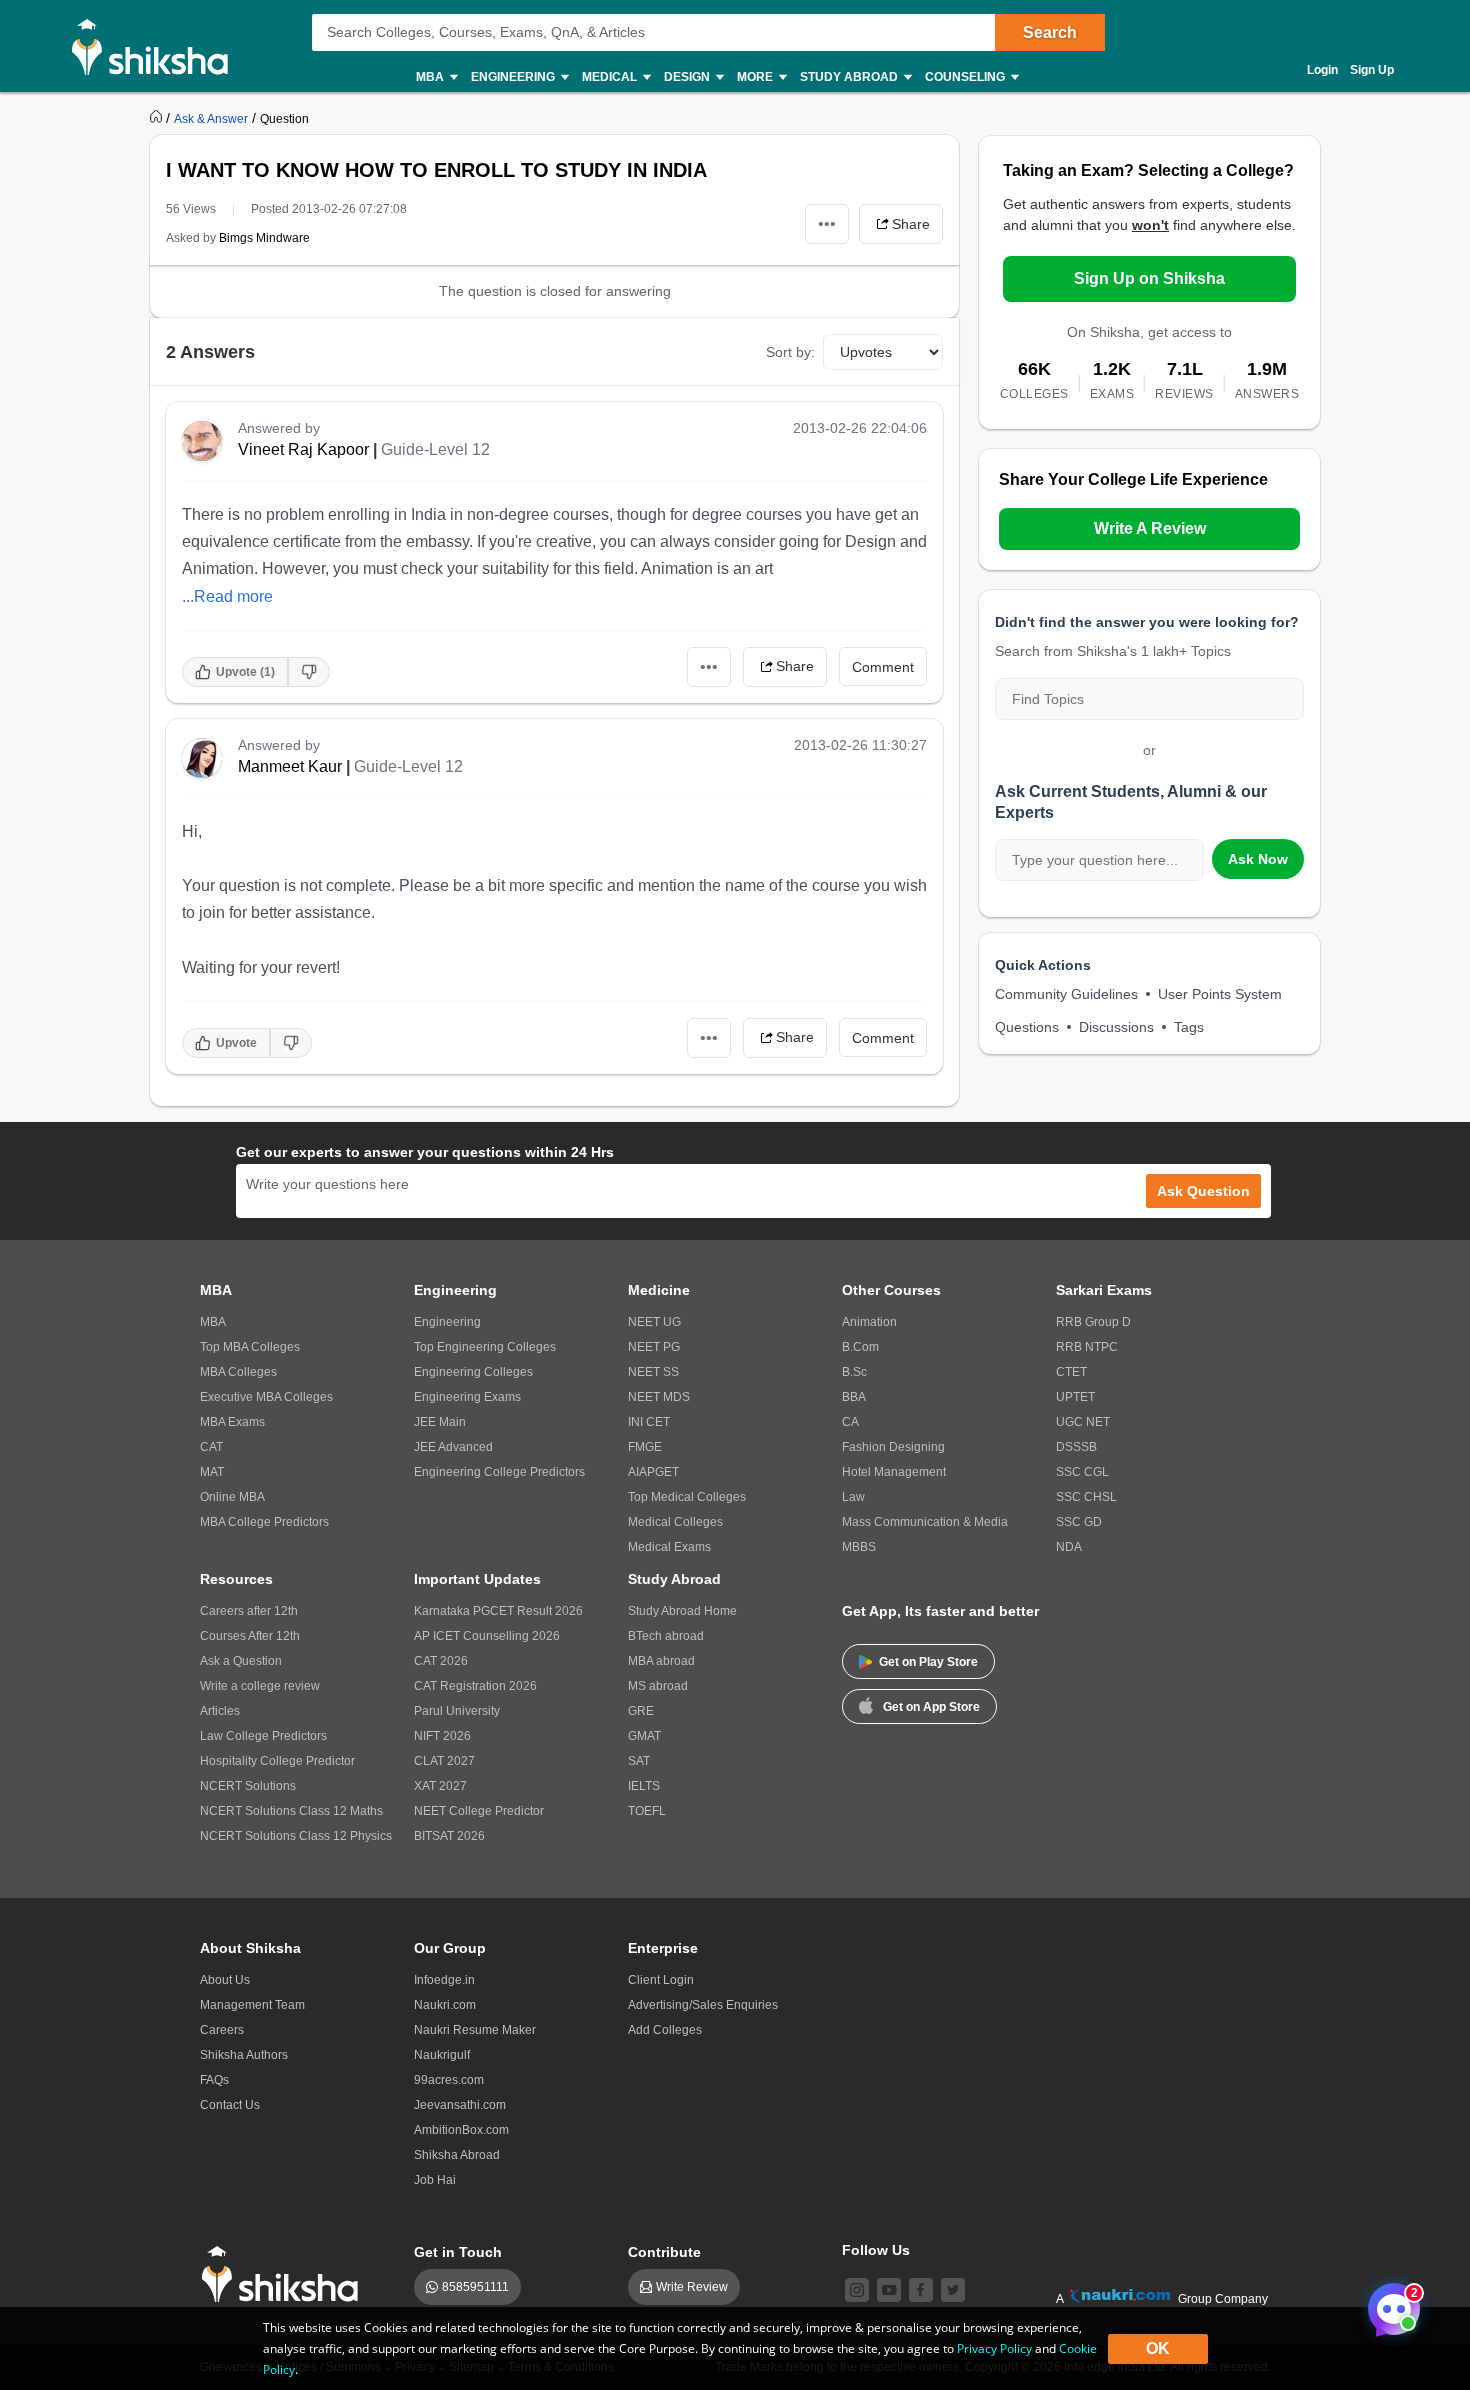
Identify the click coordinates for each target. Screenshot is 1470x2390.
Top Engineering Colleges (485, 1347)
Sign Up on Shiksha (1149, 278)
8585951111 (475, 2287)
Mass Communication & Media (925, 1522)
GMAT (644, 1736)
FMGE (645, 1447)
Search (1050, 32)
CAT (211, 1447)
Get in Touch (458, 2252)
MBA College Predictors (264, 1522)
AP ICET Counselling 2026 (487, 1636)
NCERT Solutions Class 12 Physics (296, 1836)
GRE (641, 1711)
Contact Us (230, 2105)
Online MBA (232, 1497)
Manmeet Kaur (290, 766)
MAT (212, 1472)
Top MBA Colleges (250, 1347)
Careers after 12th (249, 1611)
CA (850, 1422)
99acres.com (449, 2080)
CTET (1071, 1372)
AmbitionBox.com (461, 2130)
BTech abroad (666, 1636)
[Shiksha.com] (157, 46)
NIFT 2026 (442, 1736)
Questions (1027, 1027)
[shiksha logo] (285, 2274)
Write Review (692, 2287)
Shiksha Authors (244, 2055)
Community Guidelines (1066, 994)
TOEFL (647, 1811)
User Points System (1220, 994)
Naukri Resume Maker (475, 2030)
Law (853, 1497)
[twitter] (953, 2290)
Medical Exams (669, 1547)
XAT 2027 (440, 1786)
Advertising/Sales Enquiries (703, 2005)
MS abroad (658, 1686)
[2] (1389, 2304)
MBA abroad (661, 1661)
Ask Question (1203, 1191)
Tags (1189, 1027)
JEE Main (440, 1422)
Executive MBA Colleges (266, 1397)
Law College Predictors (263, 1736)
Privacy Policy (994, 2348)
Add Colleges (665, 2030)
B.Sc (854, 1372)
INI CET (649, 1422)
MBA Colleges (238, 1372)
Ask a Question (241, 1661)
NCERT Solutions (248, 1786)
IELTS (644, 1786)
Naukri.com (445, 2005)
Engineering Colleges (473, 1372)
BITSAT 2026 (449, 1836)
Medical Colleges (675, 1522)
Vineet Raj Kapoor (303, 449)
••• (827, 223)
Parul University (457, 1711)
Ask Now (1258, 859)
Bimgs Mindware (264, 238)
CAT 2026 (441, 1661)
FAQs (214, 2080)
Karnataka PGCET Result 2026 (498, 1611)
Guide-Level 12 (435, 449)
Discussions (1116, 1027)
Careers (222, 2030)
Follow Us (876, 2250)
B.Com (860, 1347)
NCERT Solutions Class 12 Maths (291, 1811)
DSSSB (1076, 1447)
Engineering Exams (467, 1397)
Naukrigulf (442, 2055)
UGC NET (1083, 1422)
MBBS (859, 1547)
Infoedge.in (444, 1980)
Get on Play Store (928, 1662)
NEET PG (654, 1347)
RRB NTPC (1087, 1347)
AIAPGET (653, 1472)
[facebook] (921, 2290)
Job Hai (435, 2180)
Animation (869, 1322)
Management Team (252, 2005)
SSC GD (1079, 1522)
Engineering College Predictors (499, 1472)
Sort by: (790, 352)
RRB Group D (1093, 1322)
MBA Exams (232, 1422)
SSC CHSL (1086, 1497)
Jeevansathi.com (460, 2105)
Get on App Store (931, 1707)
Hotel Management (894, 1472)
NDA (1069, 1547)
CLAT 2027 (444, 1761)
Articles (220, 1711)
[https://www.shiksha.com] (158, 118)
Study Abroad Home (682, 1611)
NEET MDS (659, 1397)
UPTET (1075, 1397)
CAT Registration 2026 (475, 1686)
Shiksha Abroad (457, 2155)
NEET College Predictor (479, 1811)
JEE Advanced (453, 1447)
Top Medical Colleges (687, 1497)
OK (1158, 2348)
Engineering (447, 1322)
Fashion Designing (893, 1447)
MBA (213, 1322)
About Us (225, 1980)
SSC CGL (1082, 1472)
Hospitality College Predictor (277, 1761)
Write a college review (260, 1686)
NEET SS (653, 1372)
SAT (639, 1761)
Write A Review (1150, 528)
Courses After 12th (250, 1636)
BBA (854, 1397)
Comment (883, 667)
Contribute (664, 2252)
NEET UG (654, 1322)
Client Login (661, 1980)
